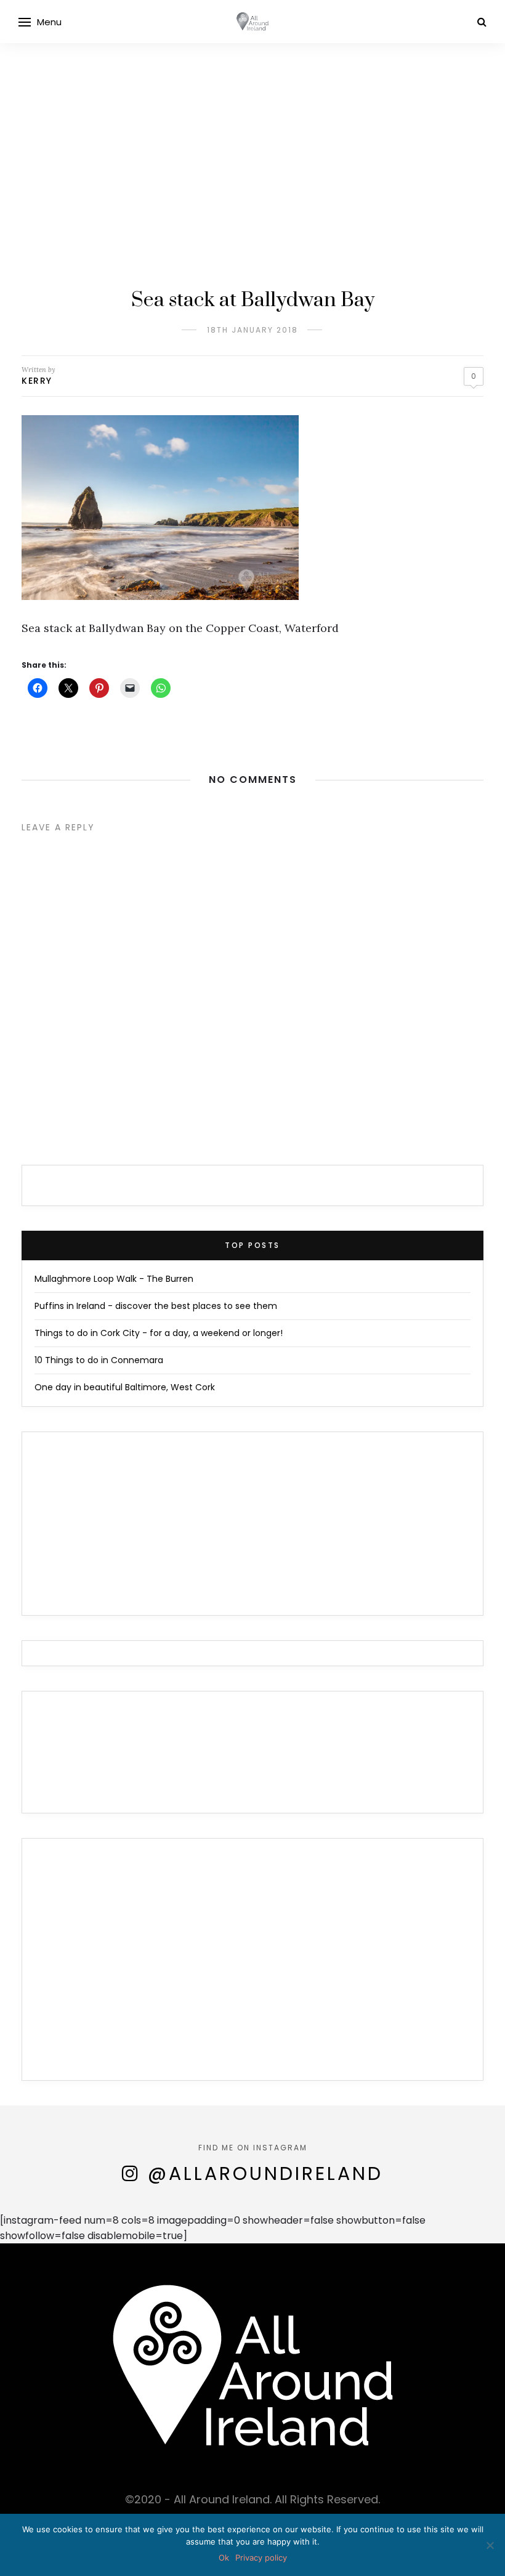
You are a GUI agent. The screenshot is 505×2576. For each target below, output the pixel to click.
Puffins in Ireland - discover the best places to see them (156, 1306)
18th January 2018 (252, 330)
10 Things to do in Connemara (99, 1360)
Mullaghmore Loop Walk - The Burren (114, 1279)
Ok (224, 2558)
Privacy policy (261, 2558)
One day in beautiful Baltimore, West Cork (125, 1387)
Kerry (37, 381)
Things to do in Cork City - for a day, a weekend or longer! (159, 1333)
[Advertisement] (252, 136)
